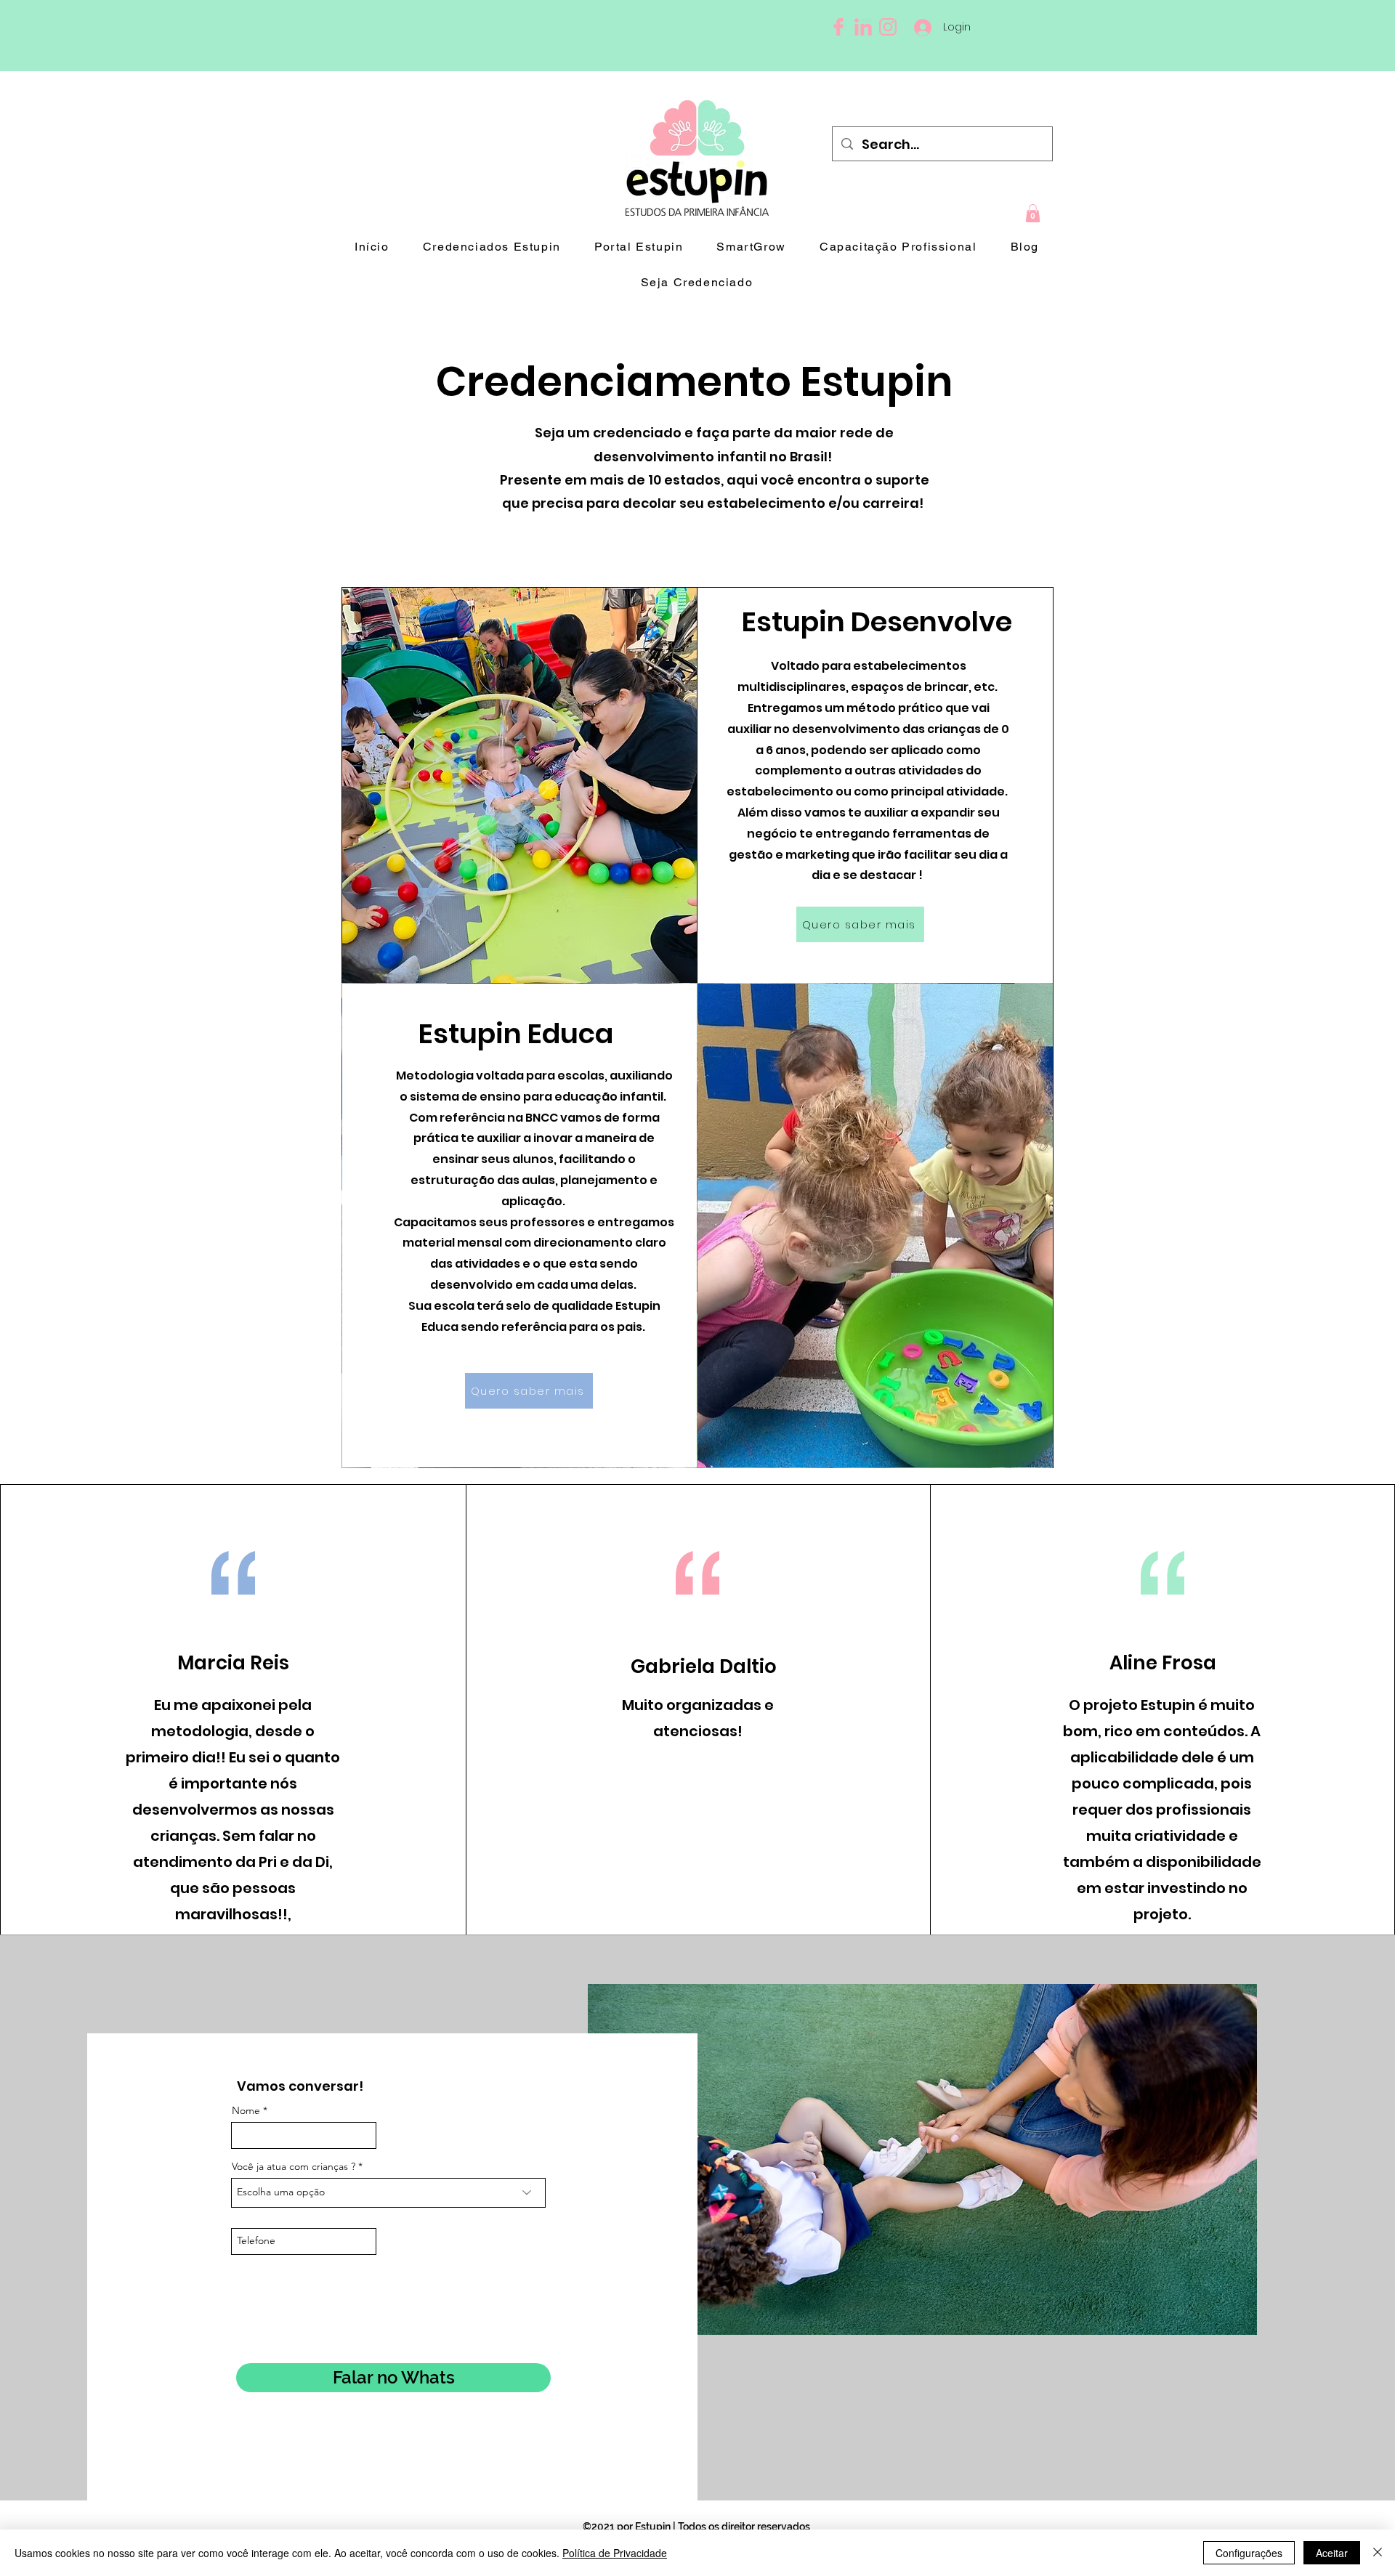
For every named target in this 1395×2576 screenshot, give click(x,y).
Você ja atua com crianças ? (295, 2166)
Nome (246, 2110)
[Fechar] (1378, 2553)
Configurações (1249, 2553)
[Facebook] (838, 27)
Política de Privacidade (615, 2553)
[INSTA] (888, 27)
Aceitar (1332, 2553)
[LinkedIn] (863, 27)
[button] (1033, 213)
